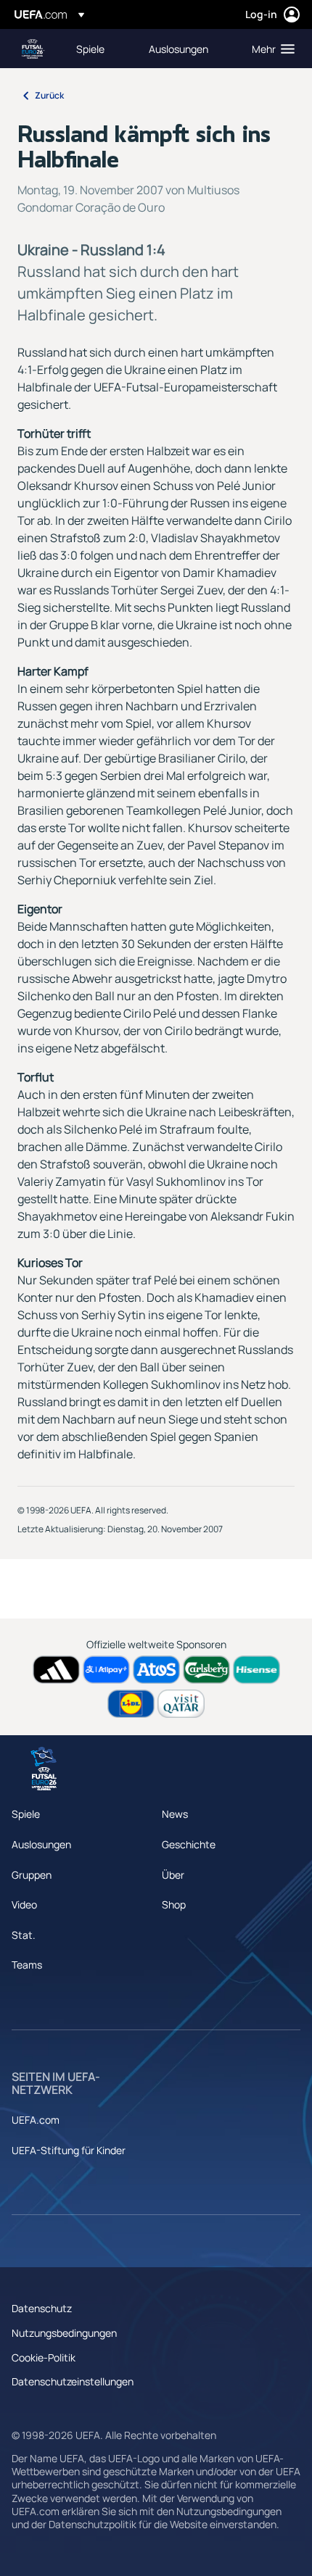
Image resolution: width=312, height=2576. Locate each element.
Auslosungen (41, 1844)
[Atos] (156, 1670)
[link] (90, 49)
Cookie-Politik (44, 2357)
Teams (27, 1965)
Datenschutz (42, 2308)
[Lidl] (131, 1704)
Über (173, 1875)
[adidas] (56, 1670)
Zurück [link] (49, 95)
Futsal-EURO (33, 49)
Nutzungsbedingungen (64, 2333)
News (175, 1814)
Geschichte (189, 1844)
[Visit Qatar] (181, 1704)
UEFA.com (36, 2120)
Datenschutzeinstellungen (73, 2381)
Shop (174, 1904)
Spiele (26, 1814)
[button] (270, 49)
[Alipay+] (106, 1670)
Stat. (24, 1935)
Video (24, 1904)
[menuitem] (100, 49)
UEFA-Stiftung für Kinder (69, 2150)
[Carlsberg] (206, 1670)
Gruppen (32, 1875)
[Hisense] (256, 1670)
